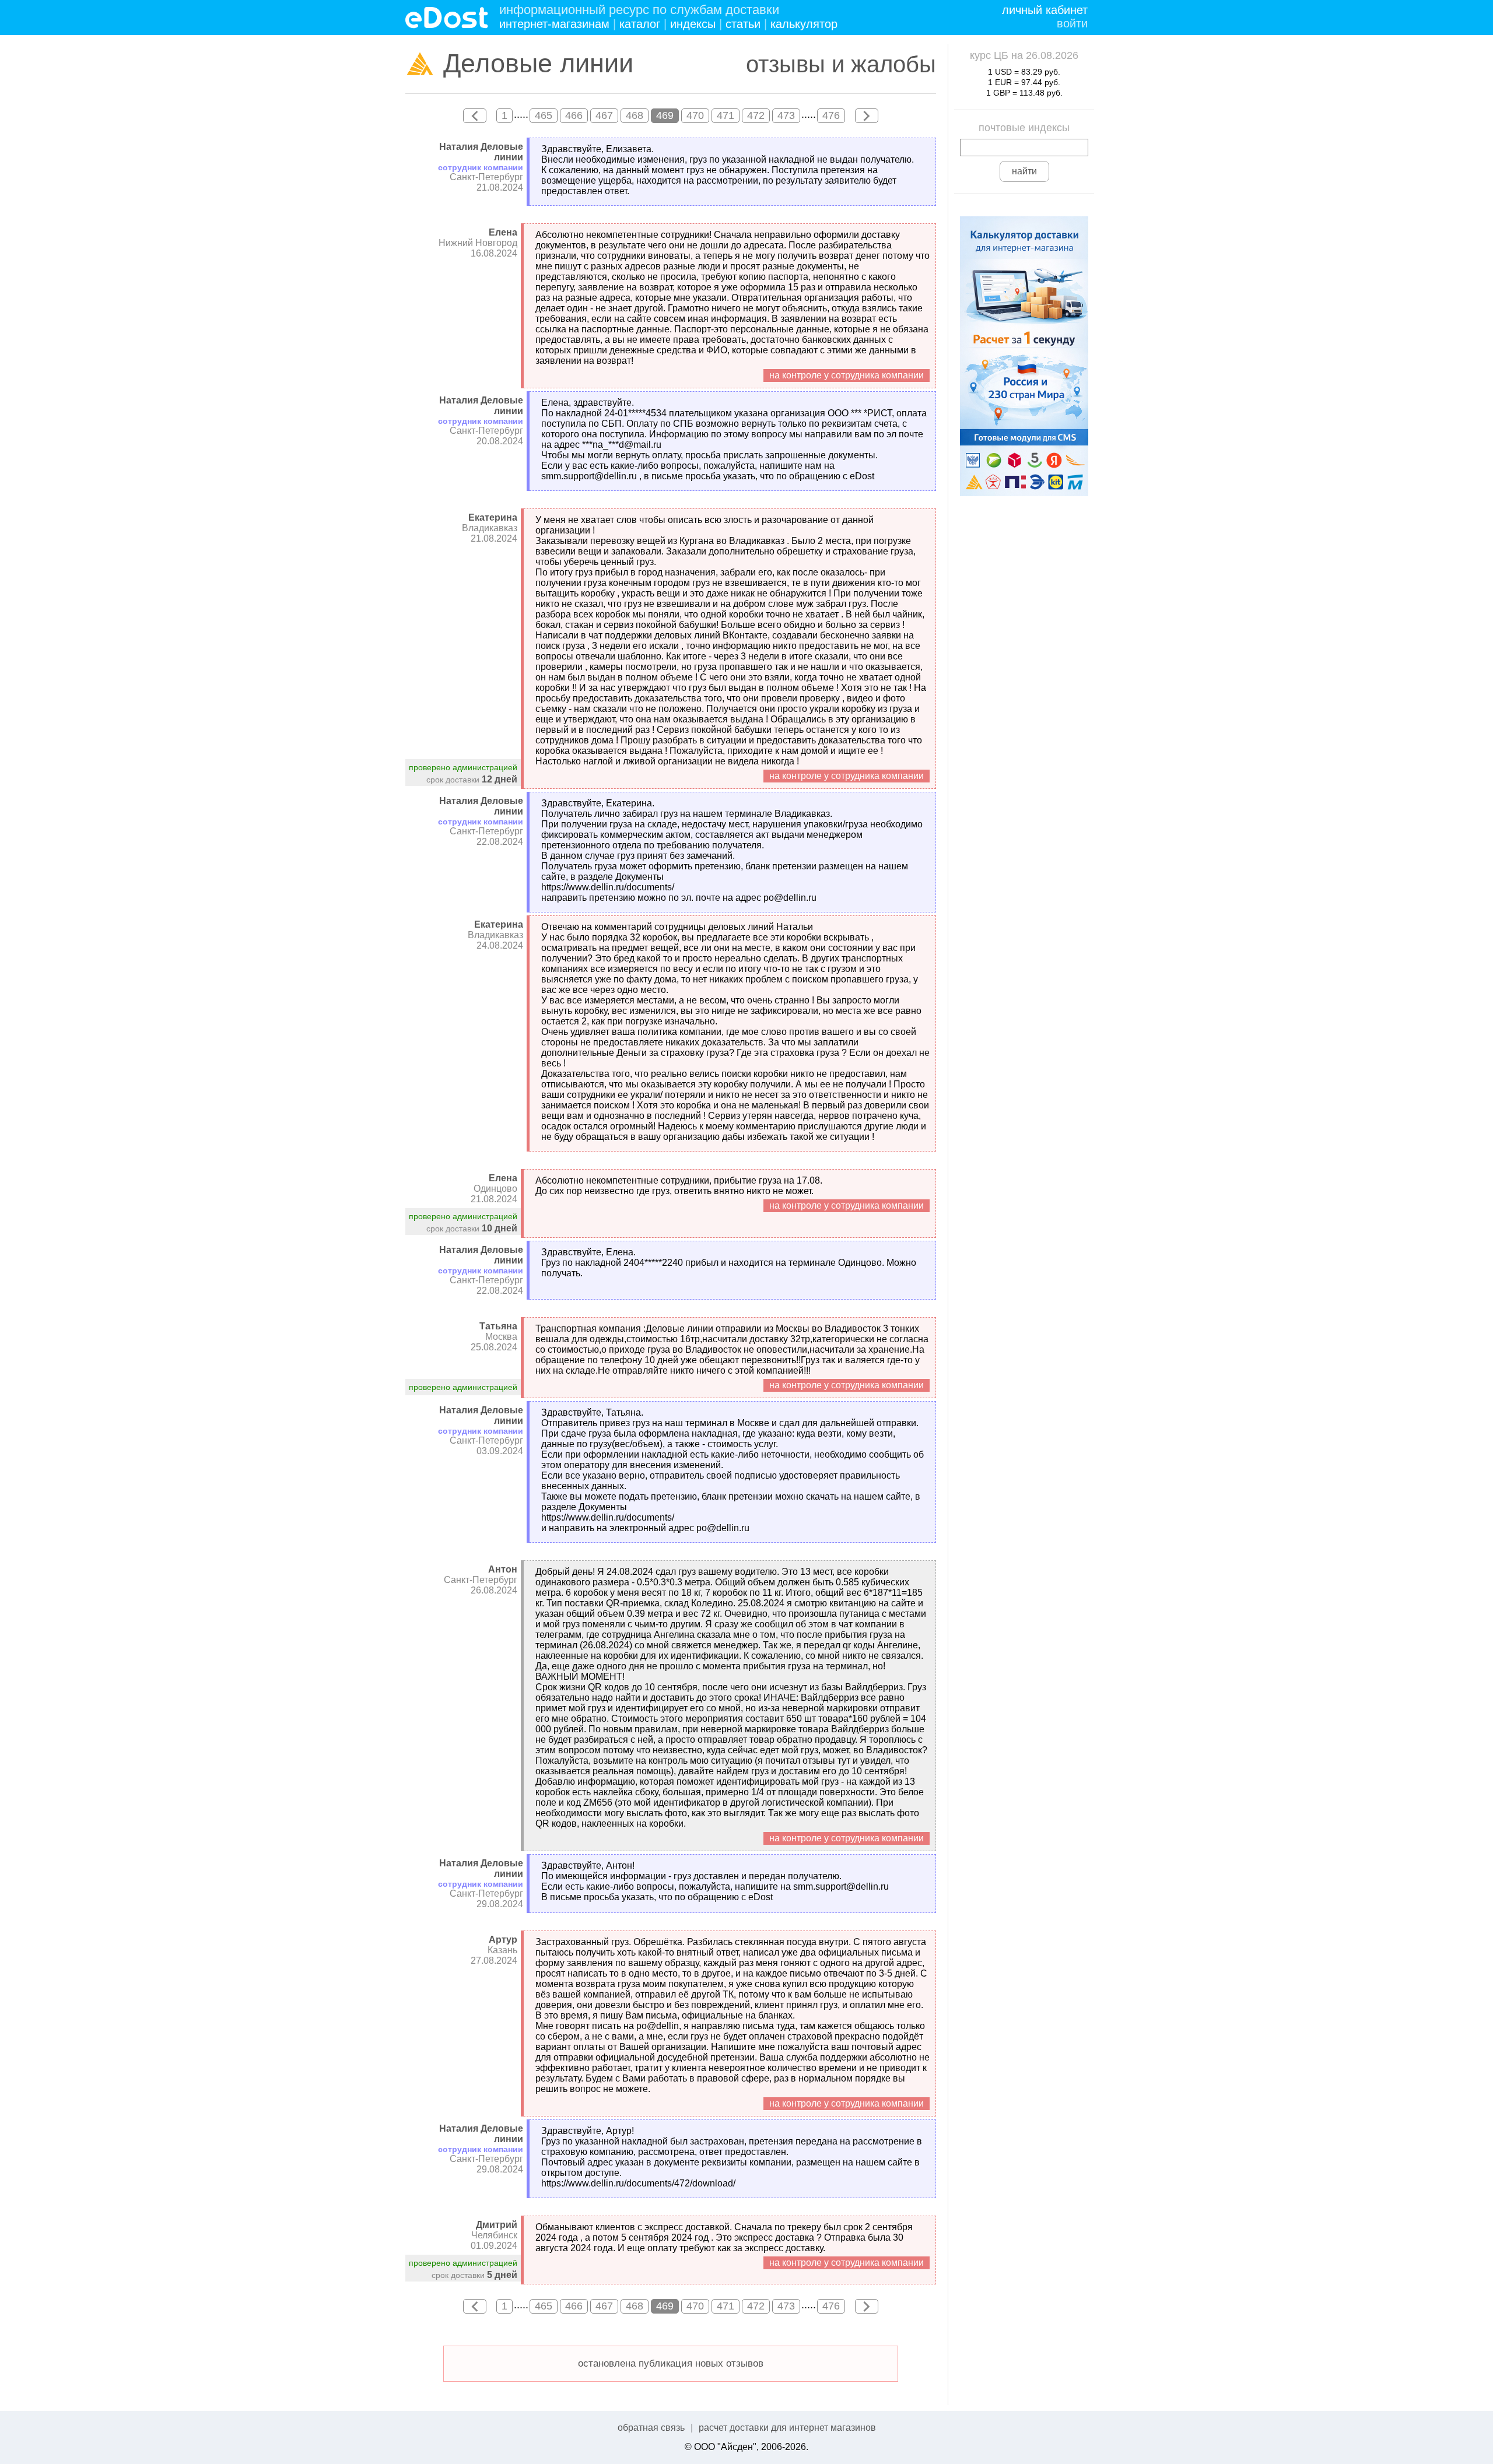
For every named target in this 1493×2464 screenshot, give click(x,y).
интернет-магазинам (554, 24)
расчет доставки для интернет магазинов (787, 2428)
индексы (693, 24)
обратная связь (651, 2428)
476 (831, 115)
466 (574, 115)
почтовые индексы (1024, 128)
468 (635, 115)
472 (756, 115)
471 (726, 115)
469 (665, 115)
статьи (743, 24)
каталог (640, 24)
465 (544, 115)
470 (695, 115)
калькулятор (804, 24)
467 (604, 115)
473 (786, 115)
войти (1072, 23)
